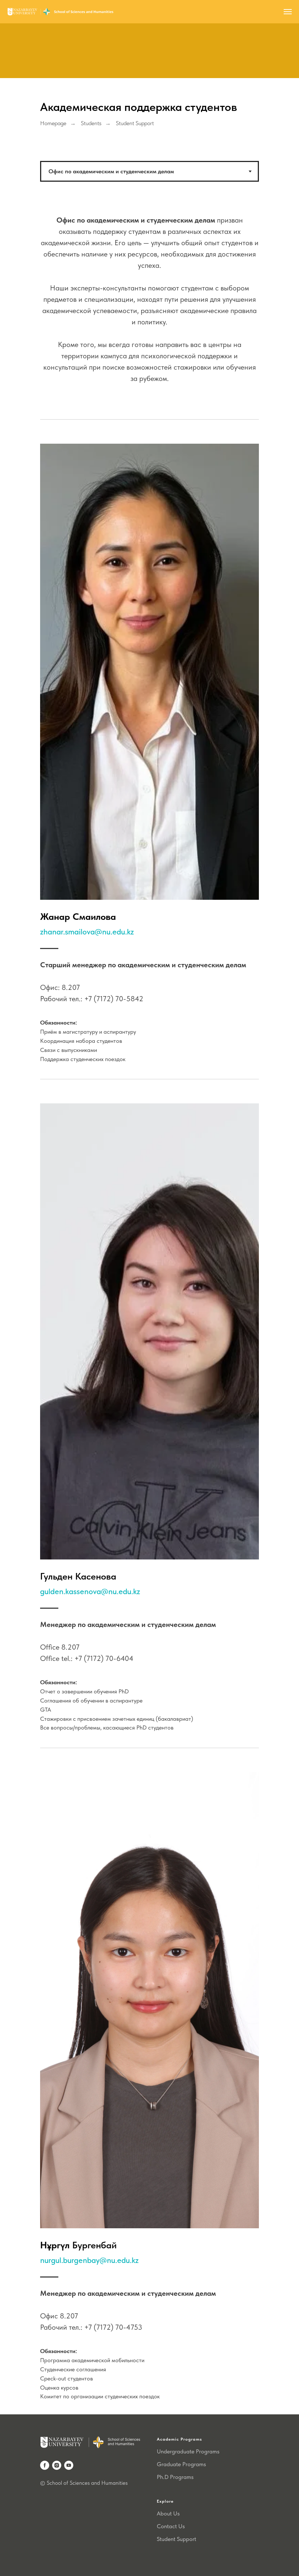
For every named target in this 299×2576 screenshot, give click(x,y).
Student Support (176, 2539)
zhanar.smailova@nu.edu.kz (87, 932)
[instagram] (57, 2465)
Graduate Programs (181, 2464)
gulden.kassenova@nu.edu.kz (90, 1591)
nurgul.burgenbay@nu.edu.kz (89, 2260)
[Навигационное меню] (288, 12)
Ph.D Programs (175, 2477)
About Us (168, 2513)
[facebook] (45, 2465)
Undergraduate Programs (188, 2451)
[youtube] (69, 2465)
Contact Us (171, 2526)
